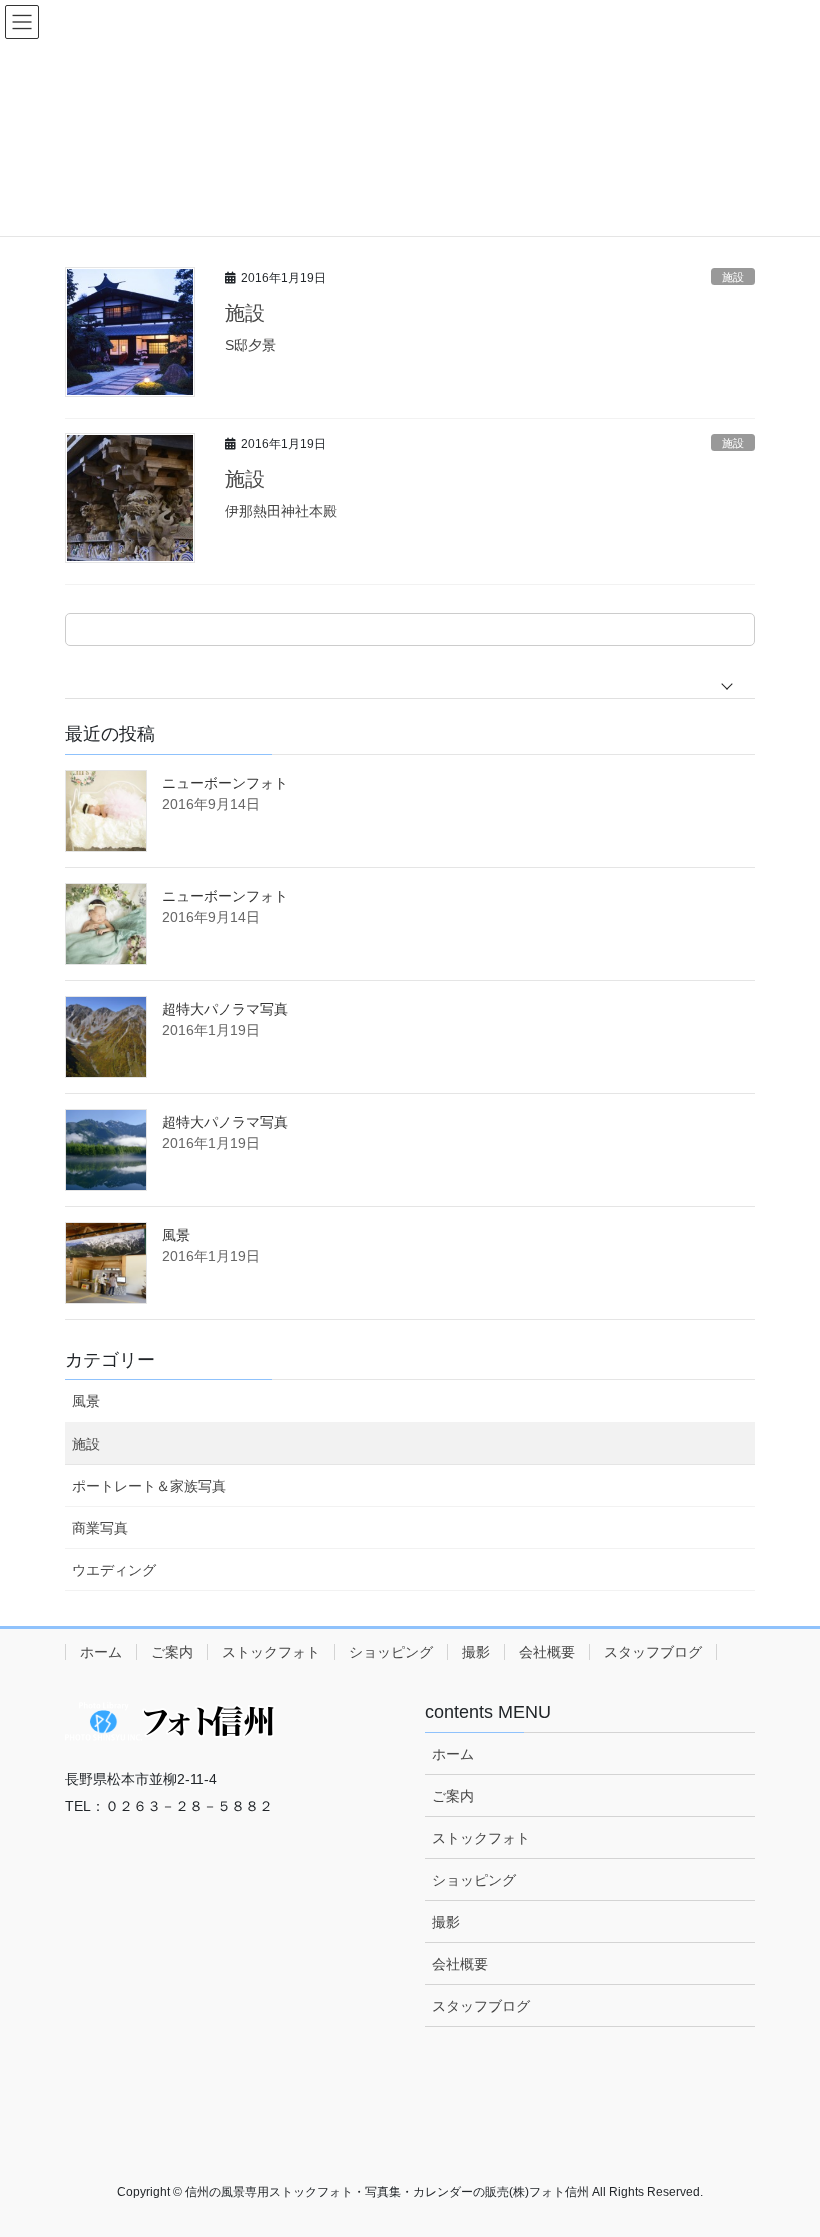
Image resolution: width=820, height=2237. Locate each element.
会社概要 (547, 1652)
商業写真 (100, 1528)
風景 (176, 1235)
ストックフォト (271, 1652)
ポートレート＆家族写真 (149, 1486)
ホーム (101, 1652)
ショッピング (391, 1652)
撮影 (476, 1652)
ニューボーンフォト (225, 783)
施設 (733, 277)
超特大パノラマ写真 (225, 1009)
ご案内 (172, 1652)
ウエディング (114, 1570)
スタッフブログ (653, 1652)
